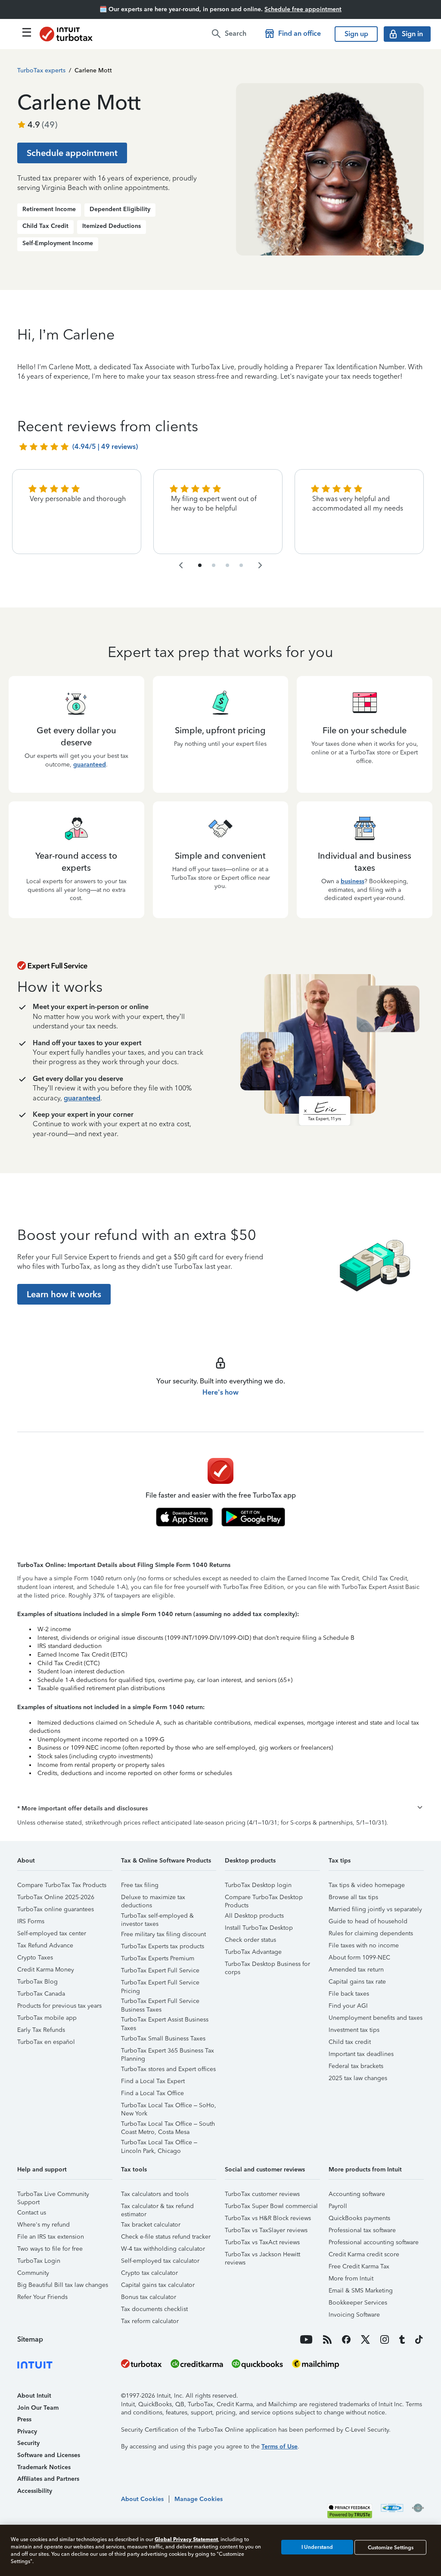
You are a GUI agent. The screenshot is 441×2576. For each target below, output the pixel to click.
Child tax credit (350, 2042)
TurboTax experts (41, 70)
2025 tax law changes (358, 2078)
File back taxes (349, 1994)
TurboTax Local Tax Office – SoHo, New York (169, 2107)
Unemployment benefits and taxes (376, 2018)
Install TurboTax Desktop (259, 1928)
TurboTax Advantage (253, 1952)
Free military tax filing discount (163, 1934)
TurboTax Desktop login (258, 1885)
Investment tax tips (354, 2030)
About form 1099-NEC (359, 1958)
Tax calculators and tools (155, 2194)
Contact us (32, 2213)
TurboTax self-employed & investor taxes (157, 1917)
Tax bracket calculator (151, 2225)
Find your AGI (348, 2006)
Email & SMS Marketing (361, 2291)
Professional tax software (362, 2230)
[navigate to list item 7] (227, 565)
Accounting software (357, 2194)
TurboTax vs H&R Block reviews (268, 2218)
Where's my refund (43, 2225)
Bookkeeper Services (358, 2303)
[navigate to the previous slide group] (181, 565)
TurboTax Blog (37, 1982)
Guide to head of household (368, 1921)
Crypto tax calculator (149, 2273)
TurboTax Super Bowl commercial (271, 2206)
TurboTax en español (46, 2042)
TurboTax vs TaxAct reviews (262, 2242)
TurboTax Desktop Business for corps (267, 1965)
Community (33, 2273)
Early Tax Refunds (41, 2030)
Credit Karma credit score (364, 2254)
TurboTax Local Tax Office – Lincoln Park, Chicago (159, 2144)
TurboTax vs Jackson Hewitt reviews (262, 2256)
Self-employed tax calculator (160, 2261)
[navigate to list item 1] (200, 565)
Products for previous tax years (59, 2006)
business (352, 881)
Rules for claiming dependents (371, 1933)
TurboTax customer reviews (262, 2194)
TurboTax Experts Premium (158, 1958)
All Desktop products (254, 1916)
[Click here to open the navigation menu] (27, 32)
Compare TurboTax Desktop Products (264, 1899)
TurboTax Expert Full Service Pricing (160, 1984)
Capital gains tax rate (357, 1982)
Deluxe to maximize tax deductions (153, 1899)
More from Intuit (351, 2279)
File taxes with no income (364, 1945)
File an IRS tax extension (51, 2237)
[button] (220, 1809)
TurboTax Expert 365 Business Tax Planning (168, 2052)
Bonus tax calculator (149, 2297)
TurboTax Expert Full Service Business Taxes (160, 2002)
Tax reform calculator (150, 2321)
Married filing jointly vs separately (375, 1909)
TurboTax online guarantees (56, 1909)
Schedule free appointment (303, 9)
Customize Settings (391, 2547)
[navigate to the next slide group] (260, 565)
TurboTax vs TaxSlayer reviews (266, 2230)
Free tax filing (140, 1885)
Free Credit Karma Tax (359, 2266)
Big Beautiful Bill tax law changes (63, 2285)
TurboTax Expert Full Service (160, 1970)
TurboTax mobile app (47, 2018)
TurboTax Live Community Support (53, 2195)
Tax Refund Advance (45, 1945)
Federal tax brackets (356, 2066)
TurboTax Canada (41, 1994)
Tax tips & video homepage (367, 1885)
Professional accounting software (374, 2242)
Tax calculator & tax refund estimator (157, 2207)
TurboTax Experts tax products (163, 1946)
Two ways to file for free (50, 2249)
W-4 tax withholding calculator (163, 2249)
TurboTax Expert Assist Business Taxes (165, 2021)
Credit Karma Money (46, 1970)
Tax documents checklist (154, 2309)
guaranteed (90, 765)
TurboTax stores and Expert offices (168, 2069)
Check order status (250, 1940)
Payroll (338, 2206)
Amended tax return (356, 1970)
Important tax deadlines (361, 2054)
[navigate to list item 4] (214, 565)
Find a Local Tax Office (152, 2093)
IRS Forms (31, 1921)
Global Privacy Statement (186, 2539)
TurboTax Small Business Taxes (163, 2039)
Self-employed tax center (52, 1933)
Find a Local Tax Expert (153, 2081)
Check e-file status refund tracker (166, 2237)
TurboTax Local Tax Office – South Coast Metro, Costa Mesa (168, 2125)
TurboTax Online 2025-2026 (56, 1897)
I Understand (317, 2547)
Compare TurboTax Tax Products (62, 1885)
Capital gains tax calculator (158, 2285)
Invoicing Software (354, 2315)
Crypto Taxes (35, 1958)
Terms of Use (280, 2447)
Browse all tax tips (353, 1897)
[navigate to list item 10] (241, 565)
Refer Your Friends (42, 2297)
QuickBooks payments (359, 2218)
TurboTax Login (39, 2261)
